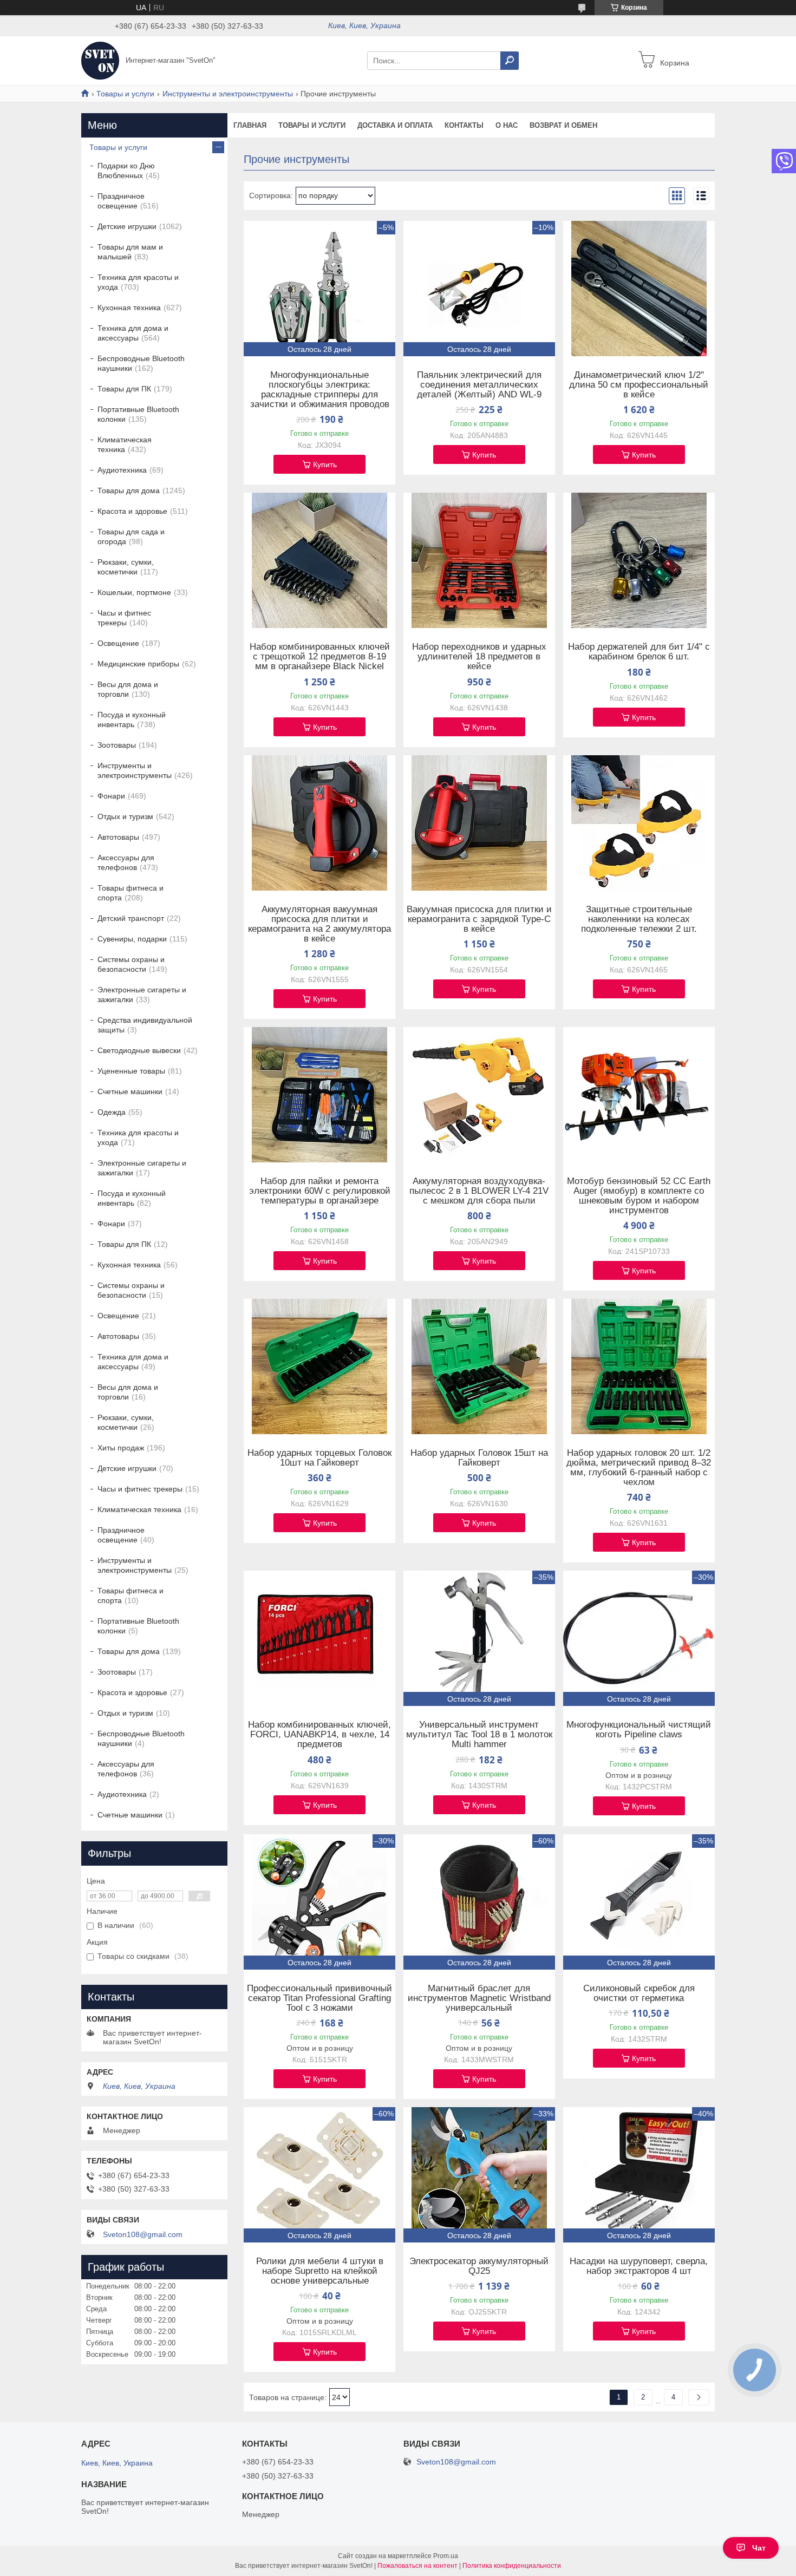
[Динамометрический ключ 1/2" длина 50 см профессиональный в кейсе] (639, 289)
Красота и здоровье (132, 511)
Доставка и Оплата (395, 125)
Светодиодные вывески (139, 1050)
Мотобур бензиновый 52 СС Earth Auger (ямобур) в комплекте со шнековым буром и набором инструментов (639, 1196)
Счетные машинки (130, 1091)
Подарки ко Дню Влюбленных (126, 171)
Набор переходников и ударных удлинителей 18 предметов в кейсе (479, 657)
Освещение (118, 643)
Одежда (112, 1112)
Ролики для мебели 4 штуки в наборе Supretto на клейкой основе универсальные (320, 2271)
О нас (507, 125)
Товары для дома (129, 491)
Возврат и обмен (563, 125)
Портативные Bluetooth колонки (138, 414)
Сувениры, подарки (132, 939)
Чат (759, 2548)
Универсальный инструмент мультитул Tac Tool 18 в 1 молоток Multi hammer (479, 1735)
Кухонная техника (129, 308)
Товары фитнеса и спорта (131, 893)
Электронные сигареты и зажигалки (142, 995)
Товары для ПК (124, 389)
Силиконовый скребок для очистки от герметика (639, 1993)
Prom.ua (446, 2556)
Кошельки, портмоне (134, 592)
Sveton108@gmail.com (143, 2234)
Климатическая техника (125, 444)
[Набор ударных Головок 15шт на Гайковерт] (479, 1367)
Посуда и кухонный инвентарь (132, 720)
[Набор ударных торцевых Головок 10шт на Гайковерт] (319, 1367)
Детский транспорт (131, 918)
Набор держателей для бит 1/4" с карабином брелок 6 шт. (639, 652)
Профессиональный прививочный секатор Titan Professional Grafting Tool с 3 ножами (319, 1998)
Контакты (464, 125)
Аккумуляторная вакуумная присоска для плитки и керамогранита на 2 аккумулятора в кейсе (319, 924)
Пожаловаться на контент (417, 2566)
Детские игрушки (127, 226)
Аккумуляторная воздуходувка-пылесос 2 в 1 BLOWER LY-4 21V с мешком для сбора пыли (479, 1191)
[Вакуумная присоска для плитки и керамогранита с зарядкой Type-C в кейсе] (479, 823)
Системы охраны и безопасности (131, 964)
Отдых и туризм (125, 816)
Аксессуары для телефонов (126, 862)
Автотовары (118, 837)
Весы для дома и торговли (128, 689)
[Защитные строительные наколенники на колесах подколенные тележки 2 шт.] (639, 823)
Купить (325, 465)
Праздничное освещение (121, 201)
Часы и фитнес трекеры (124, 618)
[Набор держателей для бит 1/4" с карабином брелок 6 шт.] (639, 560)
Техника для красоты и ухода (138, 282)
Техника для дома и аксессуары (133, 333)
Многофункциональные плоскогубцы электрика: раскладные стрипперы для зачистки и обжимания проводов (320, 390)
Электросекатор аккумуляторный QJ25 (479, 2266)
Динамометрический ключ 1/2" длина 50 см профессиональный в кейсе (639, 385)
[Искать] (510, 61)
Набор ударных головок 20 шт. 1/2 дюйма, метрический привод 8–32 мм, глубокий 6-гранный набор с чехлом (639, 1468)
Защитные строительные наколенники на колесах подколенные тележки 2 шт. (639, 919)
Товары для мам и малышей (130, 252)
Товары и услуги (125, 94)
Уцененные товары (131, 1071)
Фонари (111, 796)
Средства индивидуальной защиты (145, 1025)
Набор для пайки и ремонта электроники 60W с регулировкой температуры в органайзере (320, 1191)
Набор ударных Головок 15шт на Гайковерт (479, 1458)
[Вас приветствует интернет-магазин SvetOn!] (100, 60)
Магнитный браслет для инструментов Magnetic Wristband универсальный (479, 1998)
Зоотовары (117, 745)
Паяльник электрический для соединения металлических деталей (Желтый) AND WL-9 (479, 385)
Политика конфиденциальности (512, 2566)
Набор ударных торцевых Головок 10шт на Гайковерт (319, 1458)
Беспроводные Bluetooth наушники (141, 363)
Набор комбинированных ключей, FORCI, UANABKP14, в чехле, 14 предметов (319, 1735)
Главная (250, 125)
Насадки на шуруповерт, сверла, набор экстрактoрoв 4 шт (639, 2266)
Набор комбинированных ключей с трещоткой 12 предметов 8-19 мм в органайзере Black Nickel (320, 657)
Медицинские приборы (138, 664)
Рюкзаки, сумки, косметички (126, 567)
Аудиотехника (122, 470)
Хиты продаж (121, 1448)
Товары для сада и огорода (131, 537)
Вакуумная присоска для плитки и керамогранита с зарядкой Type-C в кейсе (479, 919)
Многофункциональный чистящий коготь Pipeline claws (639, 1730)
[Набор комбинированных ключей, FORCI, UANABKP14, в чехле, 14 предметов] (319, 1638)
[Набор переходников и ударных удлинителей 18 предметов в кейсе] (479, 560)
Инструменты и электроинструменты (228, 94)
